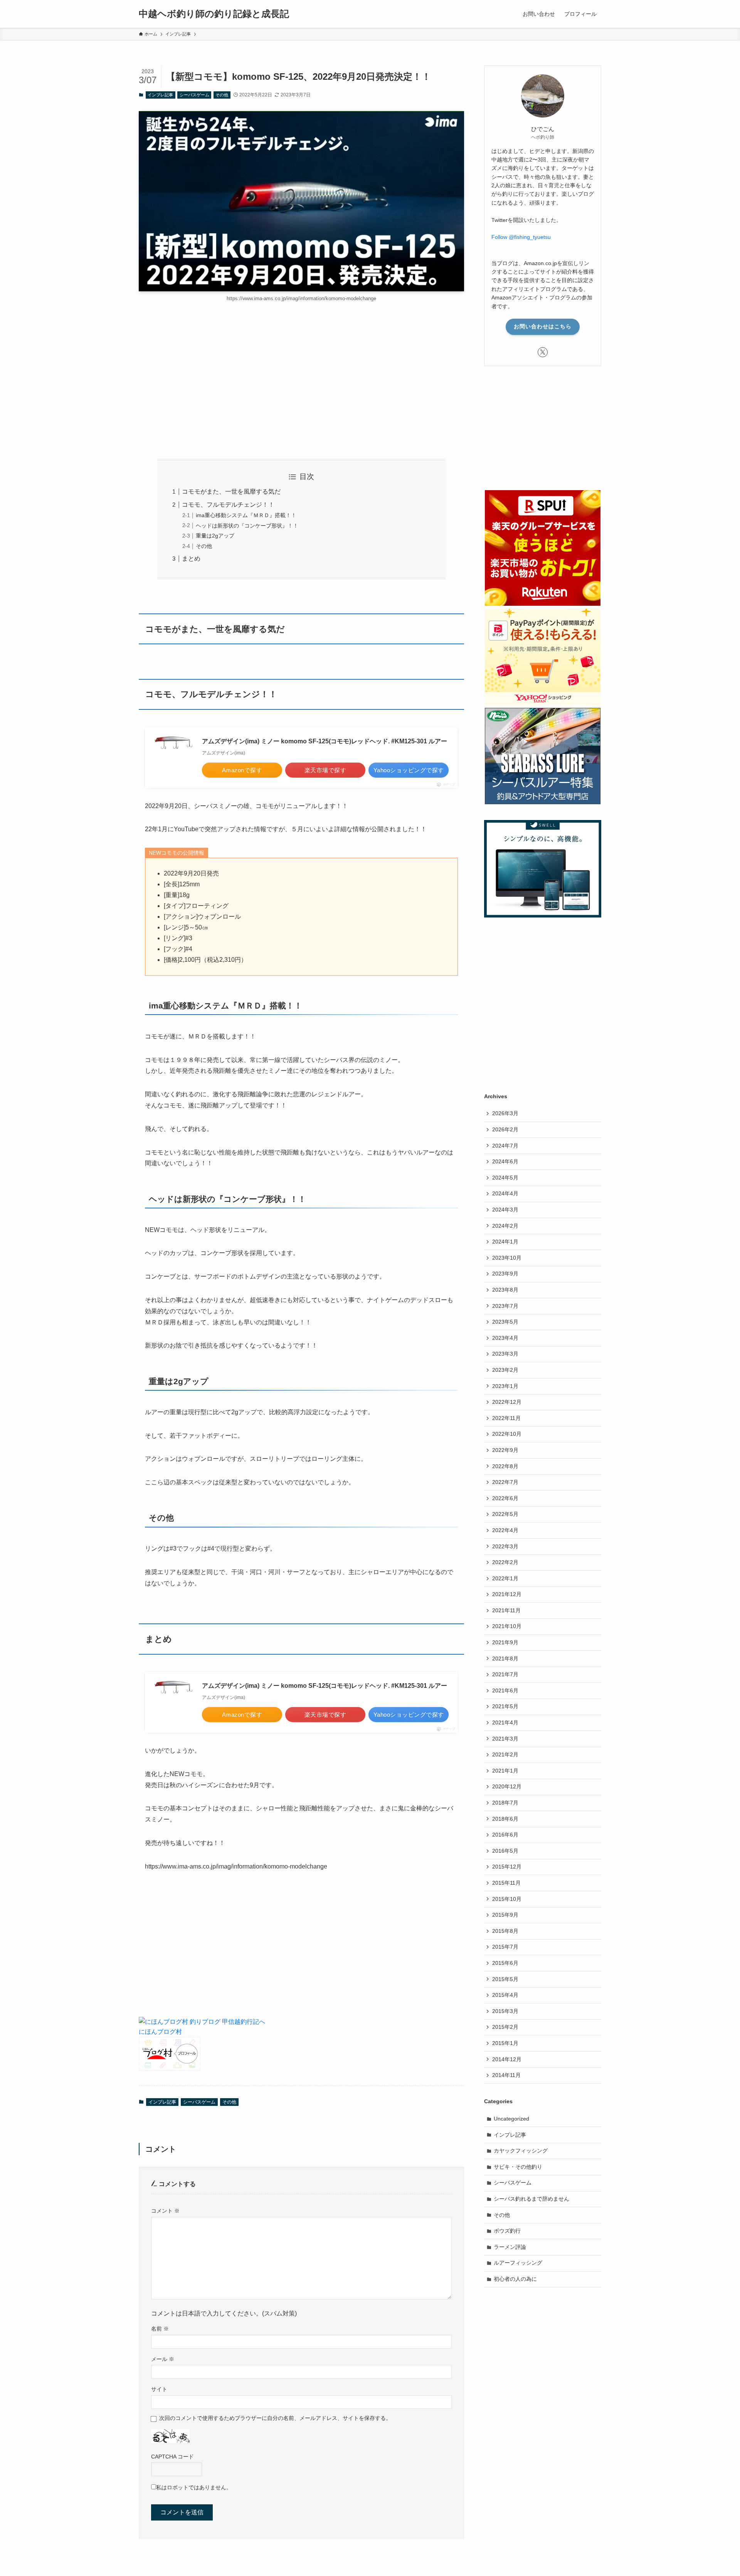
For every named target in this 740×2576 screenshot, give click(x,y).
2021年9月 (505, 1642)
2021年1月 (505, 1771)
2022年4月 (505, 1530)
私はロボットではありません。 (194, 2487)
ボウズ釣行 (507, 2231)
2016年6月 (505, 1835)
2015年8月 (505, 1931)
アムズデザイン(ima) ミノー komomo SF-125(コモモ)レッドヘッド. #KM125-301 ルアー (325, 741)
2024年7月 (505, 1146)
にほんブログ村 (160, 2032)
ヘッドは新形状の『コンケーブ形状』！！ (247, 526)
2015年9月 (505, 1915)
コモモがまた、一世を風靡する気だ (231, 492)
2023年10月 (507, 1258)
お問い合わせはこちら (543, 326)
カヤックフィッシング (521, 2151)
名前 (160, 2329)
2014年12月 (507, 2059)
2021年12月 (507, 1594)
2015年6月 (505, 1963)
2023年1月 (505, 1386)
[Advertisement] (301, 380)
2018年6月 (505, 1819)
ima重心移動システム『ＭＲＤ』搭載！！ (246, 515)
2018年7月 (505, 1803)
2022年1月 (505, 1578)
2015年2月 (505, 2027)
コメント (165, 2211)
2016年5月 (505, 1851)
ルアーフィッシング (518, 2263)
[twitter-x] (543, 352)
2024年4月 (505, 1193)
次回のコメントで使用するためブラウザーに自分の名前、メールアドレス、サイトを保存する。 (275, 2418)
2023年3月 (505, 1354)
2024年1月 (505, 1242)
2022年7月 (505, 1482)
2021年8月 (505, 1659)
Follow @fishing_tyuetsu (521, 237)
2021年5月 (505, 1706)
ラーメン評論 (510, 2247)
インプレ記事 (160, 95)
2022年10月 (507, 1434)
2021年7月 (505, 1674)
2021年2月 (505, 1754)
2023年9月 (505, 1274)
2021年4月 (505, 1722)
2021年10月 (507, 1626)
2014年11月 (506, 2075)
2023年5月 (505, 1322)
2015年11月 (506, 1883)
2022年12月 (507, 1402)
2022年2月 (505, 1562)
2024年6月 (505, 1161)
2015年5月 (505, 1979)
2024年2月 (505, 1226)
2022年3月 (505, 1546)
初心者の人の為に (515, 2279)
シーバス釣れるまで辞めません (531, 2199)
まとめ (191, 559)
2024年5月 (505, 1178)
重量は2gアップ (215, 536)
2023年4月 (505, 1338)
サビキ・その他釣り (518, 2167)
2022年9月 (505, 1450)
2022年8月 (505, 1466)
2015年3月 (505, 2011)
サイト (159, 2389)
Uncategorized (511, 2119)
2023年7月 (505, 1306)
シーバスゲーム (194, 95)
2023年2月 (505, 1370)
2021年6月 (505, 1690)
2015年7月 (505, 1947)
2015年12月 (507, 1867)
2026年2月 (505, 1129)
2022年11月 (506, 1418)
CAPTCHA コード (172, 2457)
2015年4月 (505, 1995)
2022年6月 (505, 1498)
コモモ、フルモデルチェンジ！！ (228, 505)
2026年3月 (505, 1113)
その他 (222, 95)
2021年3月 (505, 1739)
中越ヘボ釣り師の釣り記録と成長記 (214, 14)
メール (163, 2359)
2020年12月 (507, 1786)
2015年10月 (507, 1899)
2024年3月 (505, 1210)
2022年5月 (505, 1514)
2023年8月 (505, 1290)
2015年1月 (505, 2043)
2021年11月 (506, 1610)
